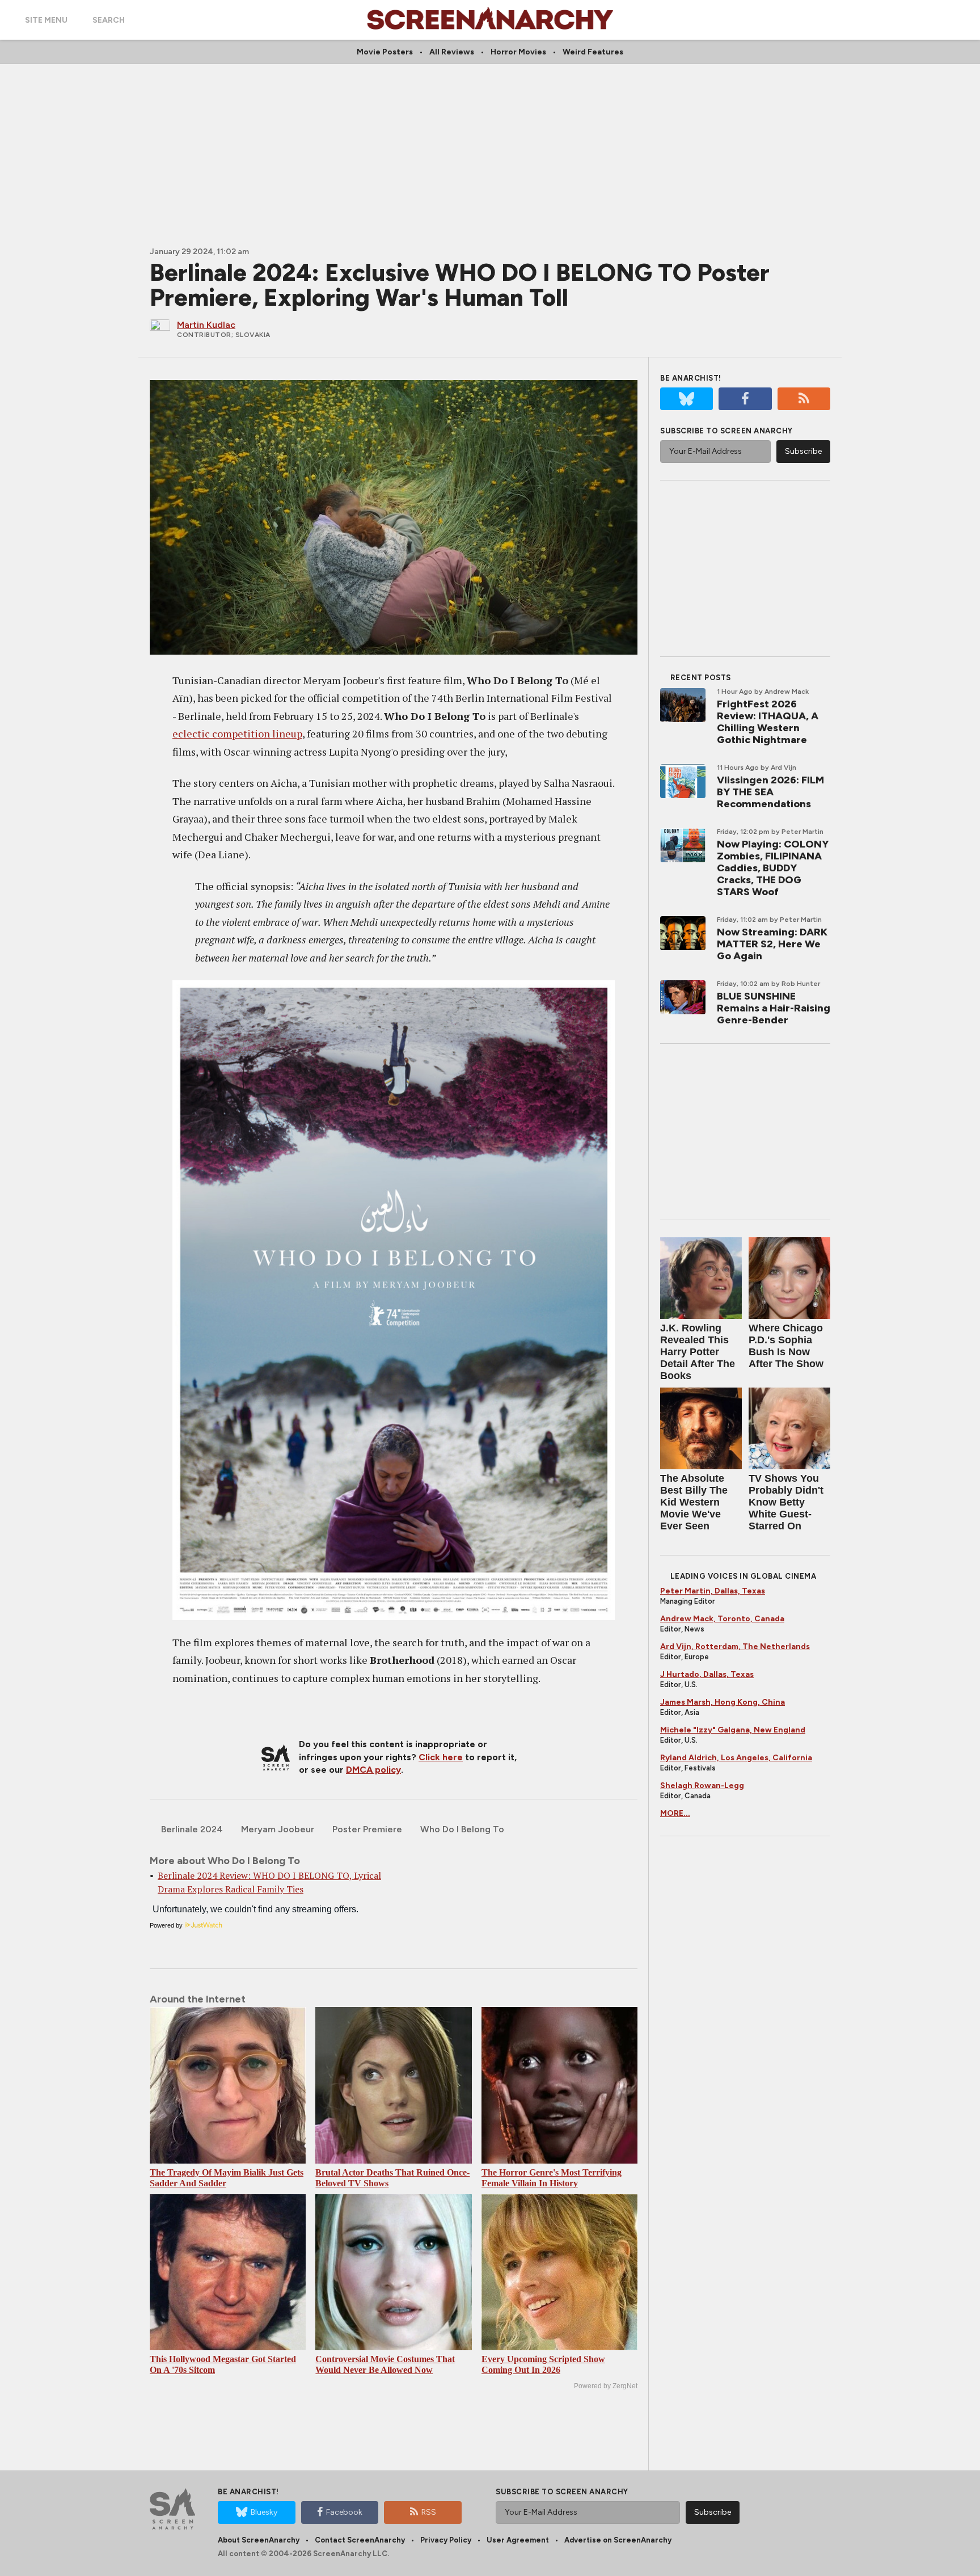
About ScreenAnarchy (259, 2540)
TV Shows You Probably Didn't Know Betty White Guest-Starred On (786, 1502)
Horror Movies (518, 52)
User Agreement (518, 2540)
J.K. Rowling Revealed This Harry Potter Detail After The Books (698, 1352)
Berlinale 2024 (192, 1829)
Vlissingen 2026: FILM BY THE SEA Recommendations (770, 792)
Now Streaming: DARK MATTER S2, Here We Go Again (772, 944)
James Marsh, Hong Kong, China (723, 1702)
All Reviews (452, 52)
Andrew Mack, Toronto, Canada (722, 1619)
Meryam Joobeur (278, 1829)
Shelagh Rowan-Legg (702, 1786)
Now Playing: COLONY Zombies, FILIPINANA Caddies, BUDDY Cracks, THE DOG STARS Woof (773, 868)
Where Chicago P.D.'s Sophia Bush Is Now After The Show (786, 1346)
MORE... (675, 1813)
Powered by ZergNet (606, 2386)
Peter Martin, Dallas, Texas (713, 1591)
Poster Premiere (367, 1829)
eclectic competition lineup (237, 733)
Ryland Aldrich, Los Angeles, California (736, 1758)
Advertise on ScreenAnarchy (618, 2540)
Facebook (344, 2512)
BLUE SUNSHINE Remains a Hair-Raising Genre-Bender (774, 1008)
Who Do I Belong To (462, 1829)
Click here (441, 1757)
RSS (429, 2512)
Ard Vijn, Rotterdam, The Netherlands (735, 1647)
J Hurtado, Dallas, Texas (707, 1674)
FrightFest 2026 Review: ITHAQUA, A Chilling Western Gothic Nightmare (768, 722)
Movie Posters (385, 52)
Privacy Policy (446, 2540)
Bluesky (264, 2512)
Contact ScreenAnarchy (360, 2540)
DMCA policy (373, 1770)
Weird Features (593, 52)
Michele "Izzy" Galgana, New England (733, 1730)
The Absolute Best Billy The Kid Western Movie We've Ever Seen (694, 1502)
